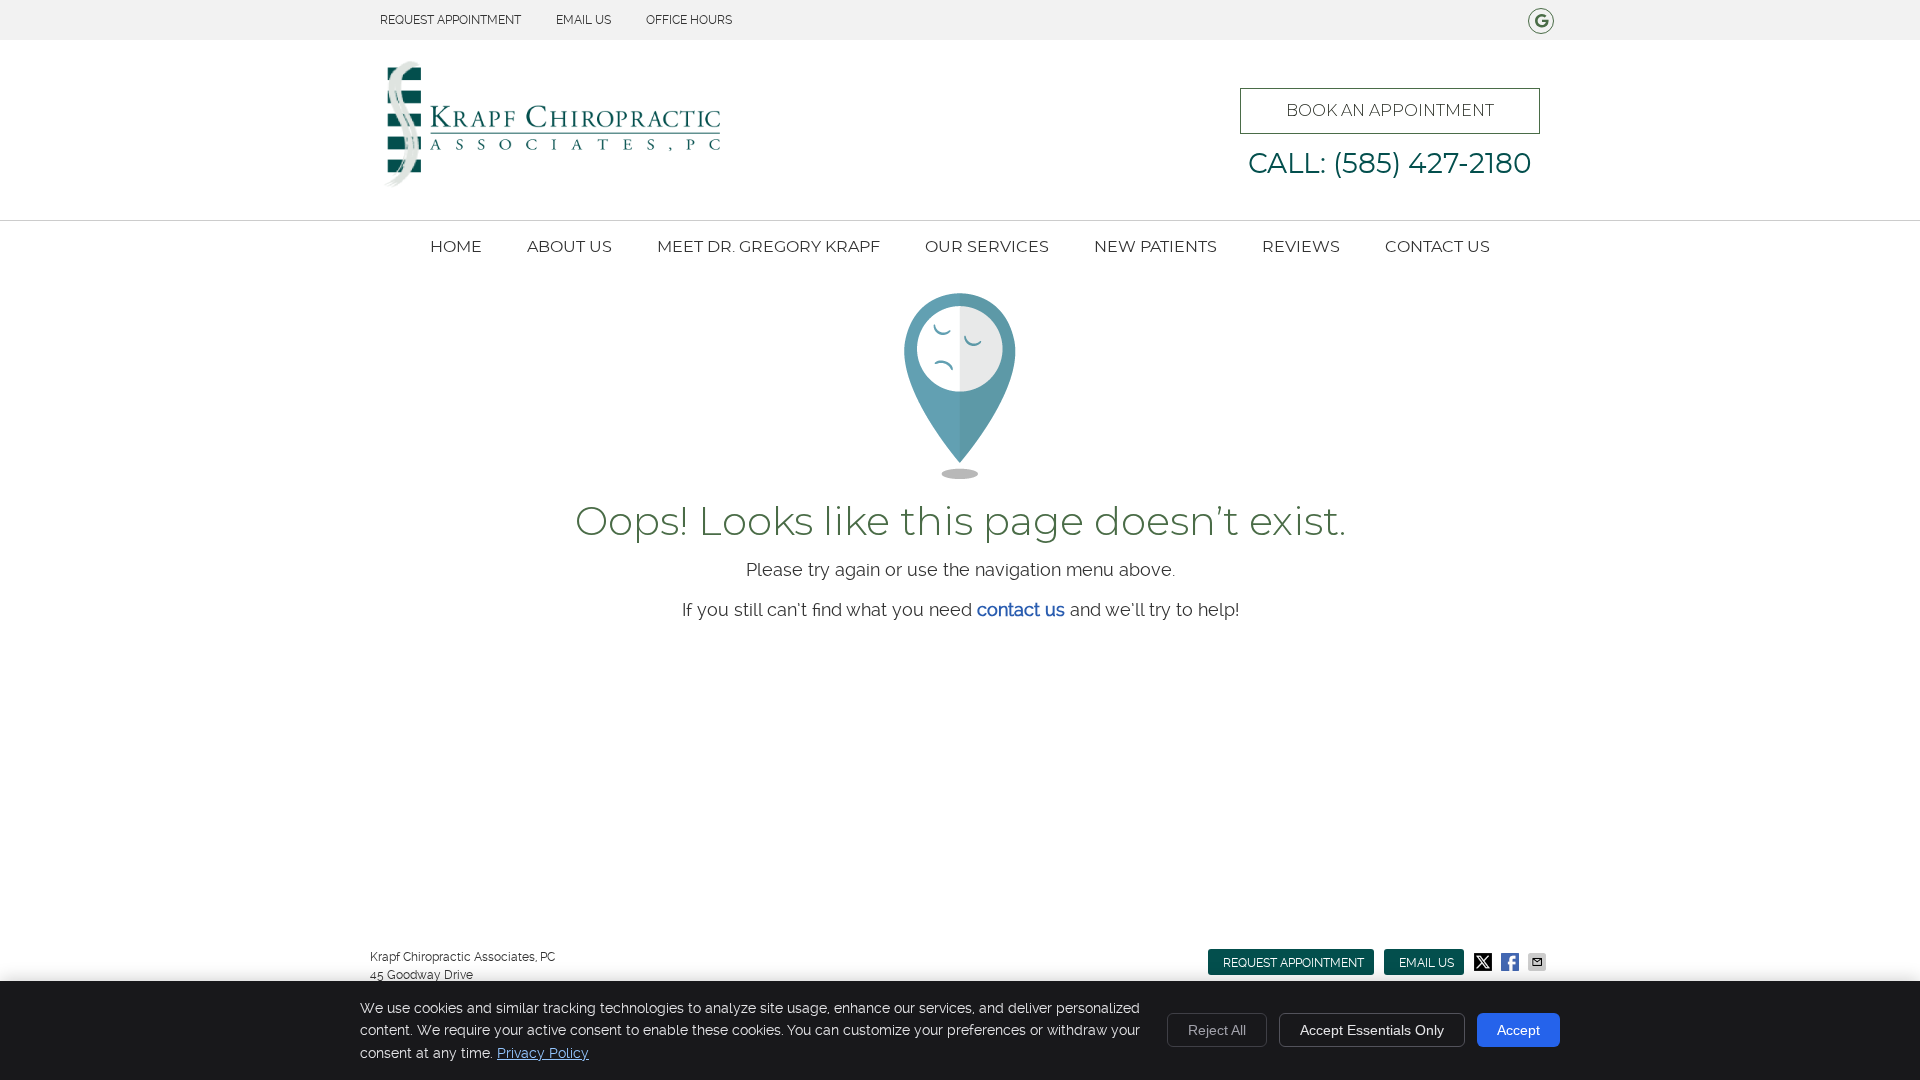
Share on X (1485, 962)
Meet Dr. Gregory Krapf (768, 247)
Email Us (583, 20)
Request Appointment (450, 20)
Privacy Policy (543, 1053)
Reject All (1217, 1030)
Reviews (1301, 247)
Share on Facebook (1512, 962)
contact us (1021, 609)
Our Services (987, 247)
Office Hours (689, 20)
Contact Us (1437, 247)
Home (456, 247)
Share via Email (1539, 962)
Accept (1518, 1030)
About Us (569, 247)
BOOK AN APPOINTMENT (1390, 110)
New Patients (1155, 247)
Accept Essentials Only (1372, 1030)
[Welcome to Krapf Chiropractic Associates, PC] (550, 183)
